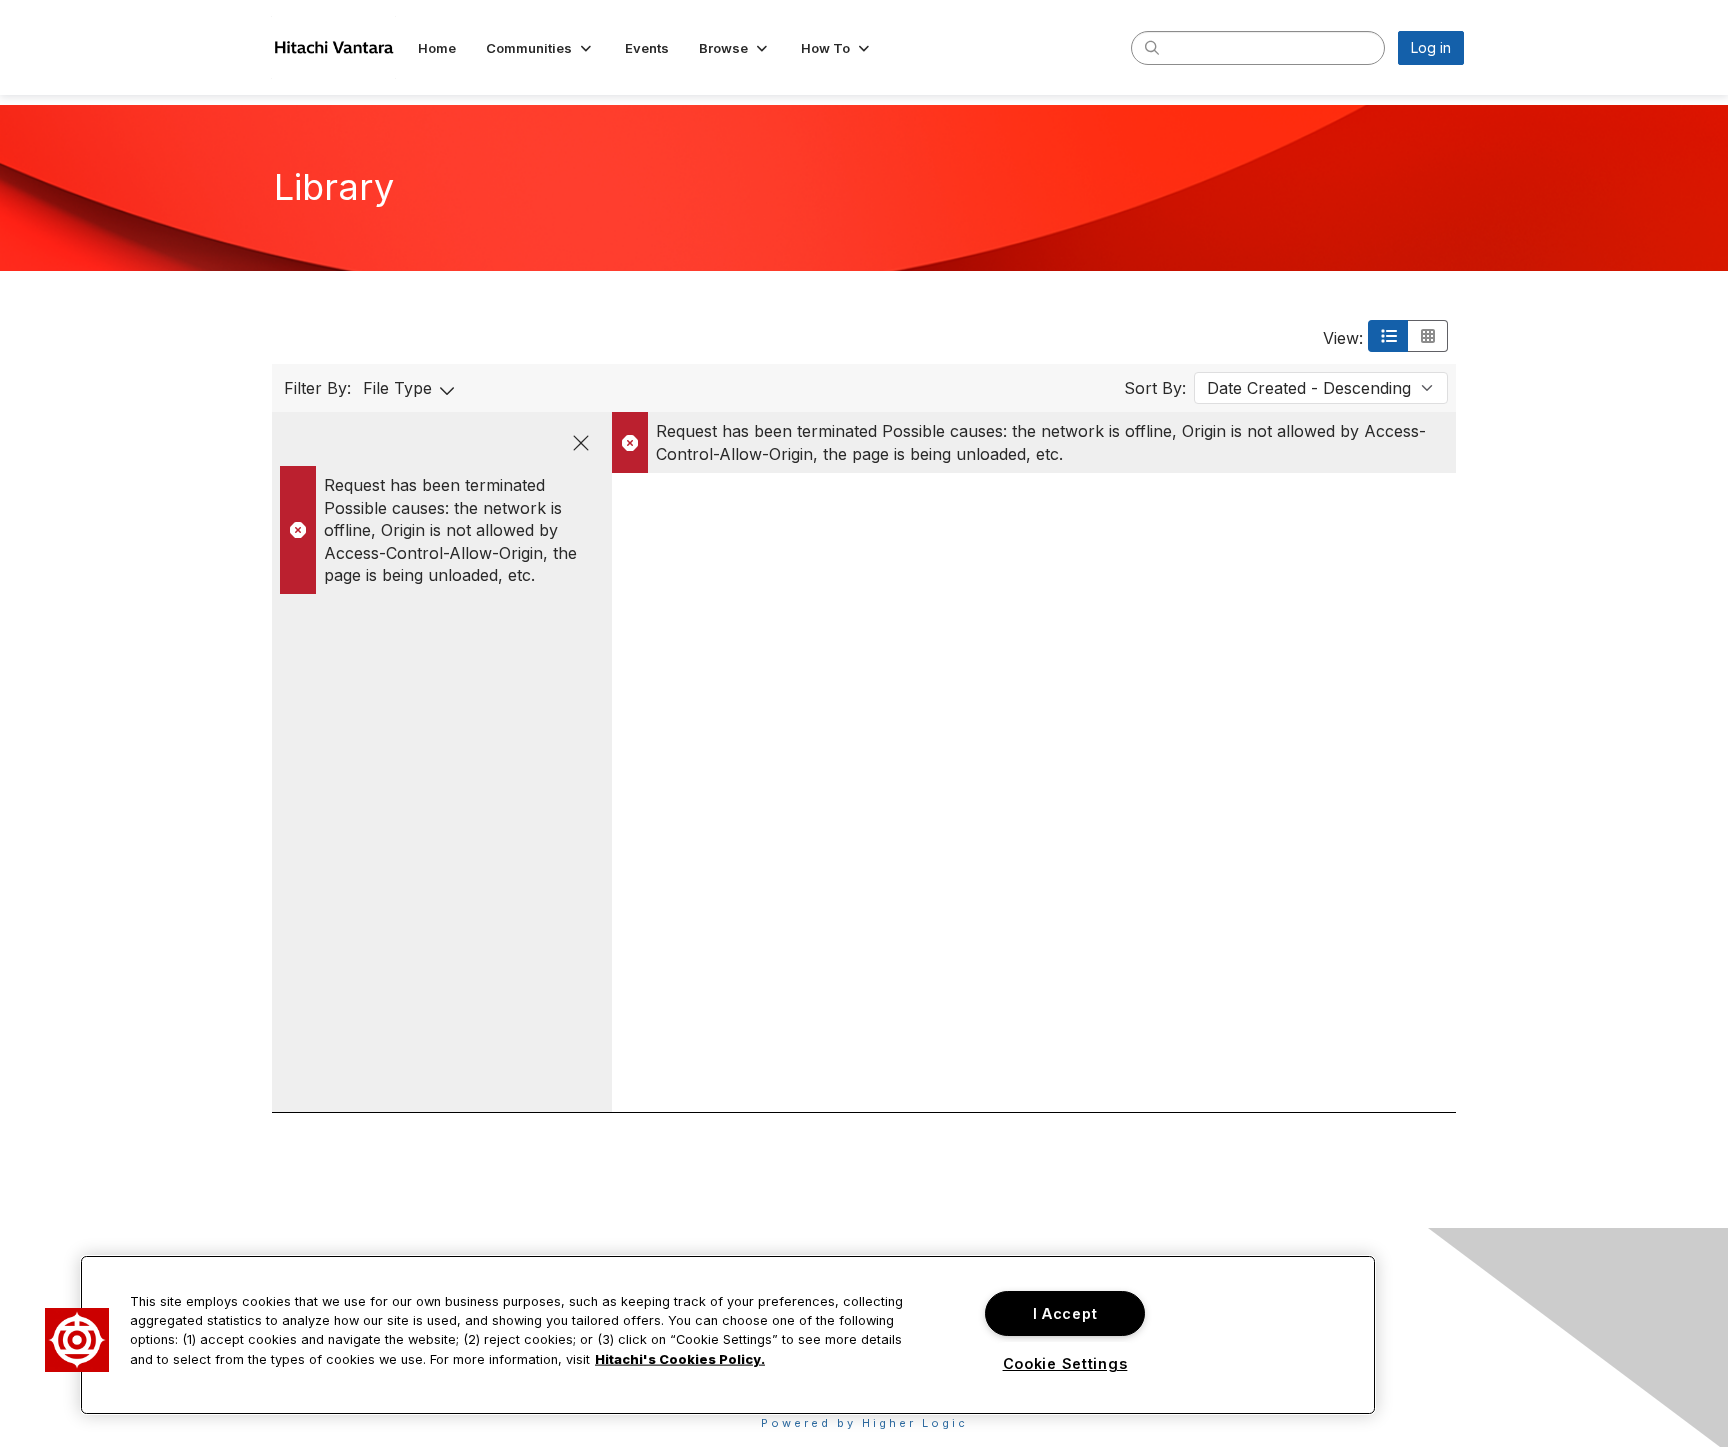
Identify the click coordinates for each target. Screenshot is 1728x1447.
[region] (728, 1335)
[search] (1152, 47)
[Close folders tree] (581, 443)
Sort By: (1155, 388)
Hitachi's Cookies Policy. (680, 1358)
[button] (540, 48)
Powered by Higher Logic (864, 1423)
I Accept (1065, 1313)
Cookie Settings (1065, 1363)
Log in (1431, 47)
